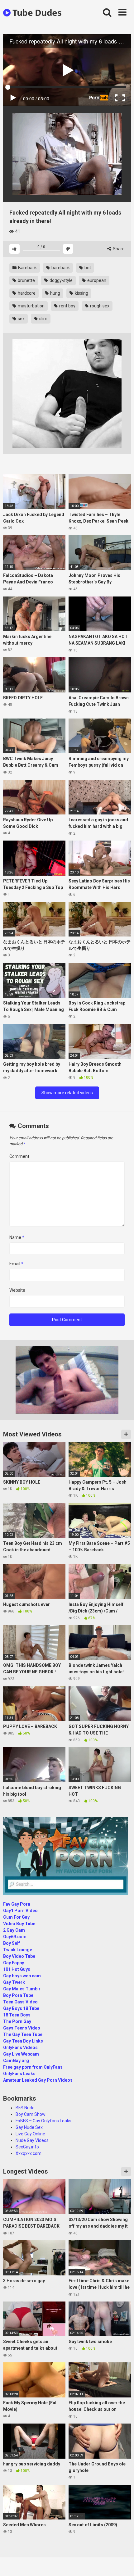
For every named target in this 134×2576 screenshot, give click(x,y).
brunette (26, 280)
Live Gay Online (30, 2134)
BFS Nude (25, 2108)
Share (118, 249)
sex (21, 319)
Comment (19, 1156)
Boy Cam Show (31, 2114)
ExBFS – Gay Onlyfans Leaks (43, 2121)
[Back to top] (122, 2563)
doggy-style (61, 280)
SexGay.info (27, 2147)
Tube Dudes (36, 12)
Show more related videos (67, 1093)
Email (16, 1264)
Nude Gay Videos (32, 2140)
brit (87, 268)
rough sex (99, 306)
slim (43, 319)
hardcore (26, 293)
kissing (81, 293)
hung (55, 293)
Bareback (27, 268)
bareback (60, 268)
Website (17, 1290)
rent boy (67, 306)
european (96, 280)
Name (17, 1237)
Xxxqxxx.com (29, 2153)
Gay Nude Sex (29, 2127)
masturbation (31, 306)
